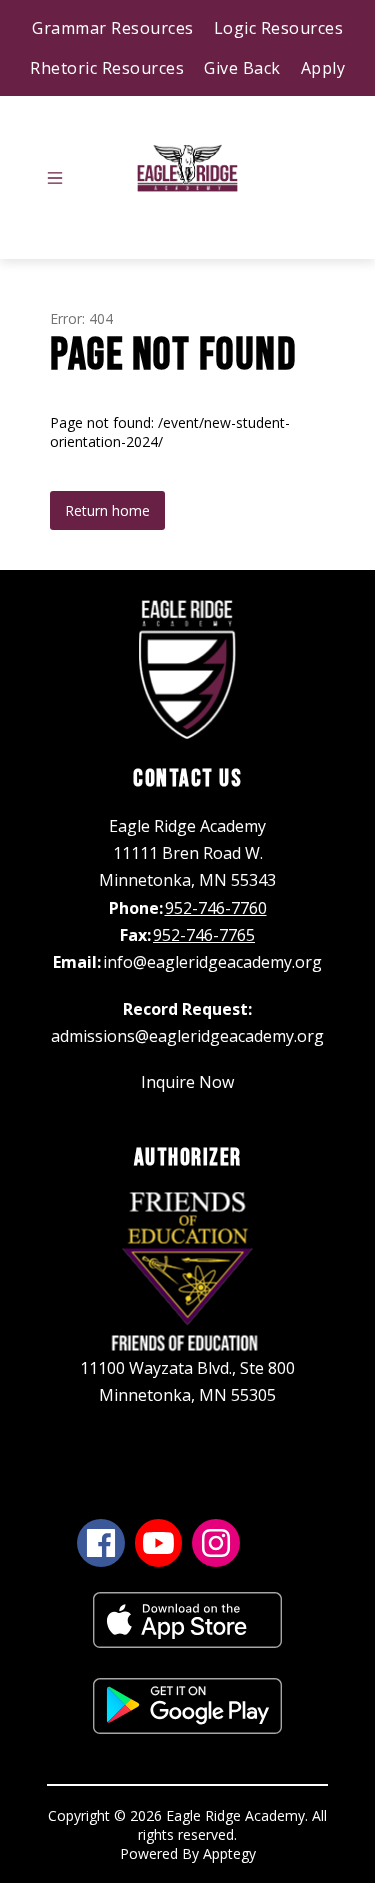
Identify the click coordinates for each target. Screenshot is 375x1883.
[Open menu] (55, 178)
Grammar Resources (113, 28)
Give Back (242, 68)
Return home (107, 510)
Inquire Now (187, 1082)
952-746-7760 (216, 908)
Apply (323, 68)
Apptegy (229, 1853)
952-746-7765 (204, 935)
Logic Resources (279, 28)
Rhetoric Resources (107, 68)
